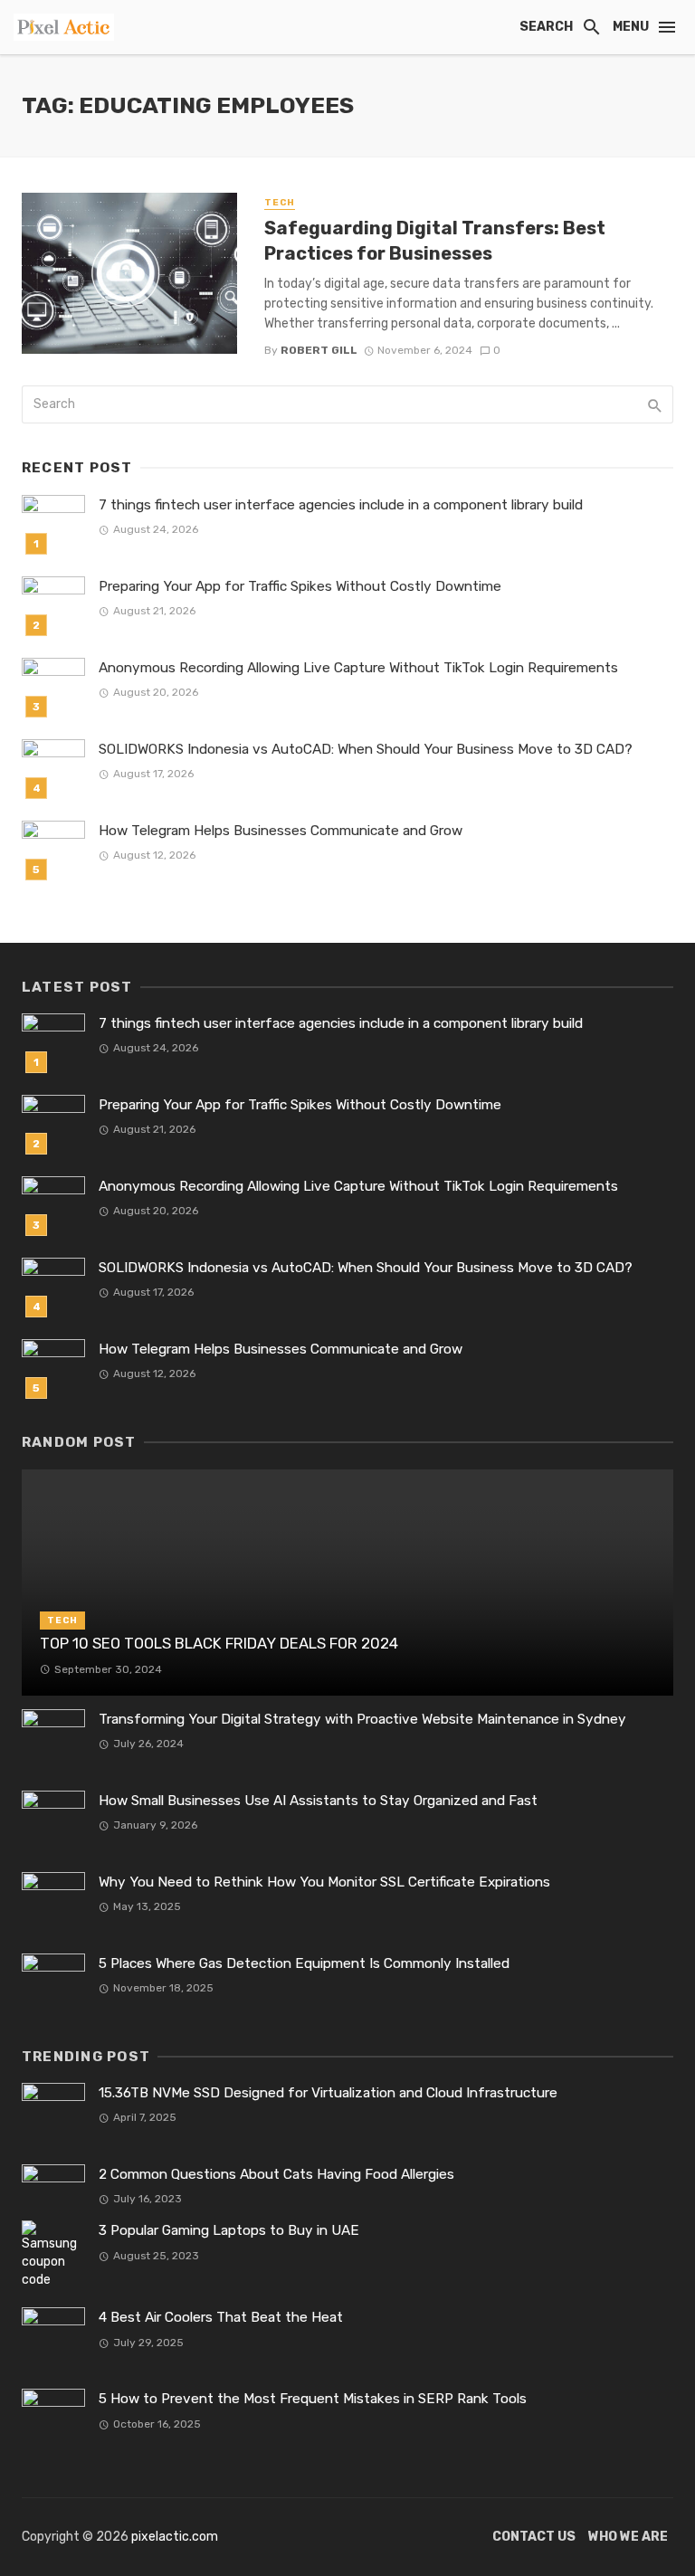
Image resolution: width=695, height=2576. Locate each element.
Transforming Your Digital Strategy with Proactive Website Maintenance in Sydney (362, 1719)
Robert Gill (319, 350)
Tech (280, 203)
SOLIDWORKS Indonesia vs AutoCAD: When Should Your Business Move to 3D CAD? (366, 749)
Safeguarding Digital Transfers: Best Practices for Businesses (435, 241)
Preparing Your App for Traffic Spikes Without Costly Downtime (300, 586)
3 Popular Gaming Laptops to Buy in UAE (229, 2230)
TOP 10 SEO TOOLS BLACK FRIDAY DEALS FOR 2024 (219, 1643)
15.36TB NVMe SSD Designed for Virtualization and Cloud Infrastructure (328, 2093)
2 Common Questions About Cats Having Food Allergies (276, 2174)
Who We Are (628, 2537)
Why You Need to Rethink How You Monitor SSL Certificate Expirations (324, 1882)
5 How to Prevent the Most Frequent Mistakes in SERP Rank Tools (313, 2399)
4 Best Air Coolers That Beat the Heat (221, 2317)
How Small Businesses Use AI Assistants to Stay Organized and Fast (318, 1801)
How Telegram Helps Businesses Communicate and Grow (281, 831)
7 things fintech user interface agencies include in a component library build (341, 505)
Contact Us (534, 2537)
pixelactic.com (175, 2537)
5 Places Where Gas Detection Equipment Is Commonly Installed (304, 1963)
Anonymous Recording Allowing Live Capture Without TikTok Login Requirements (358, 668)
